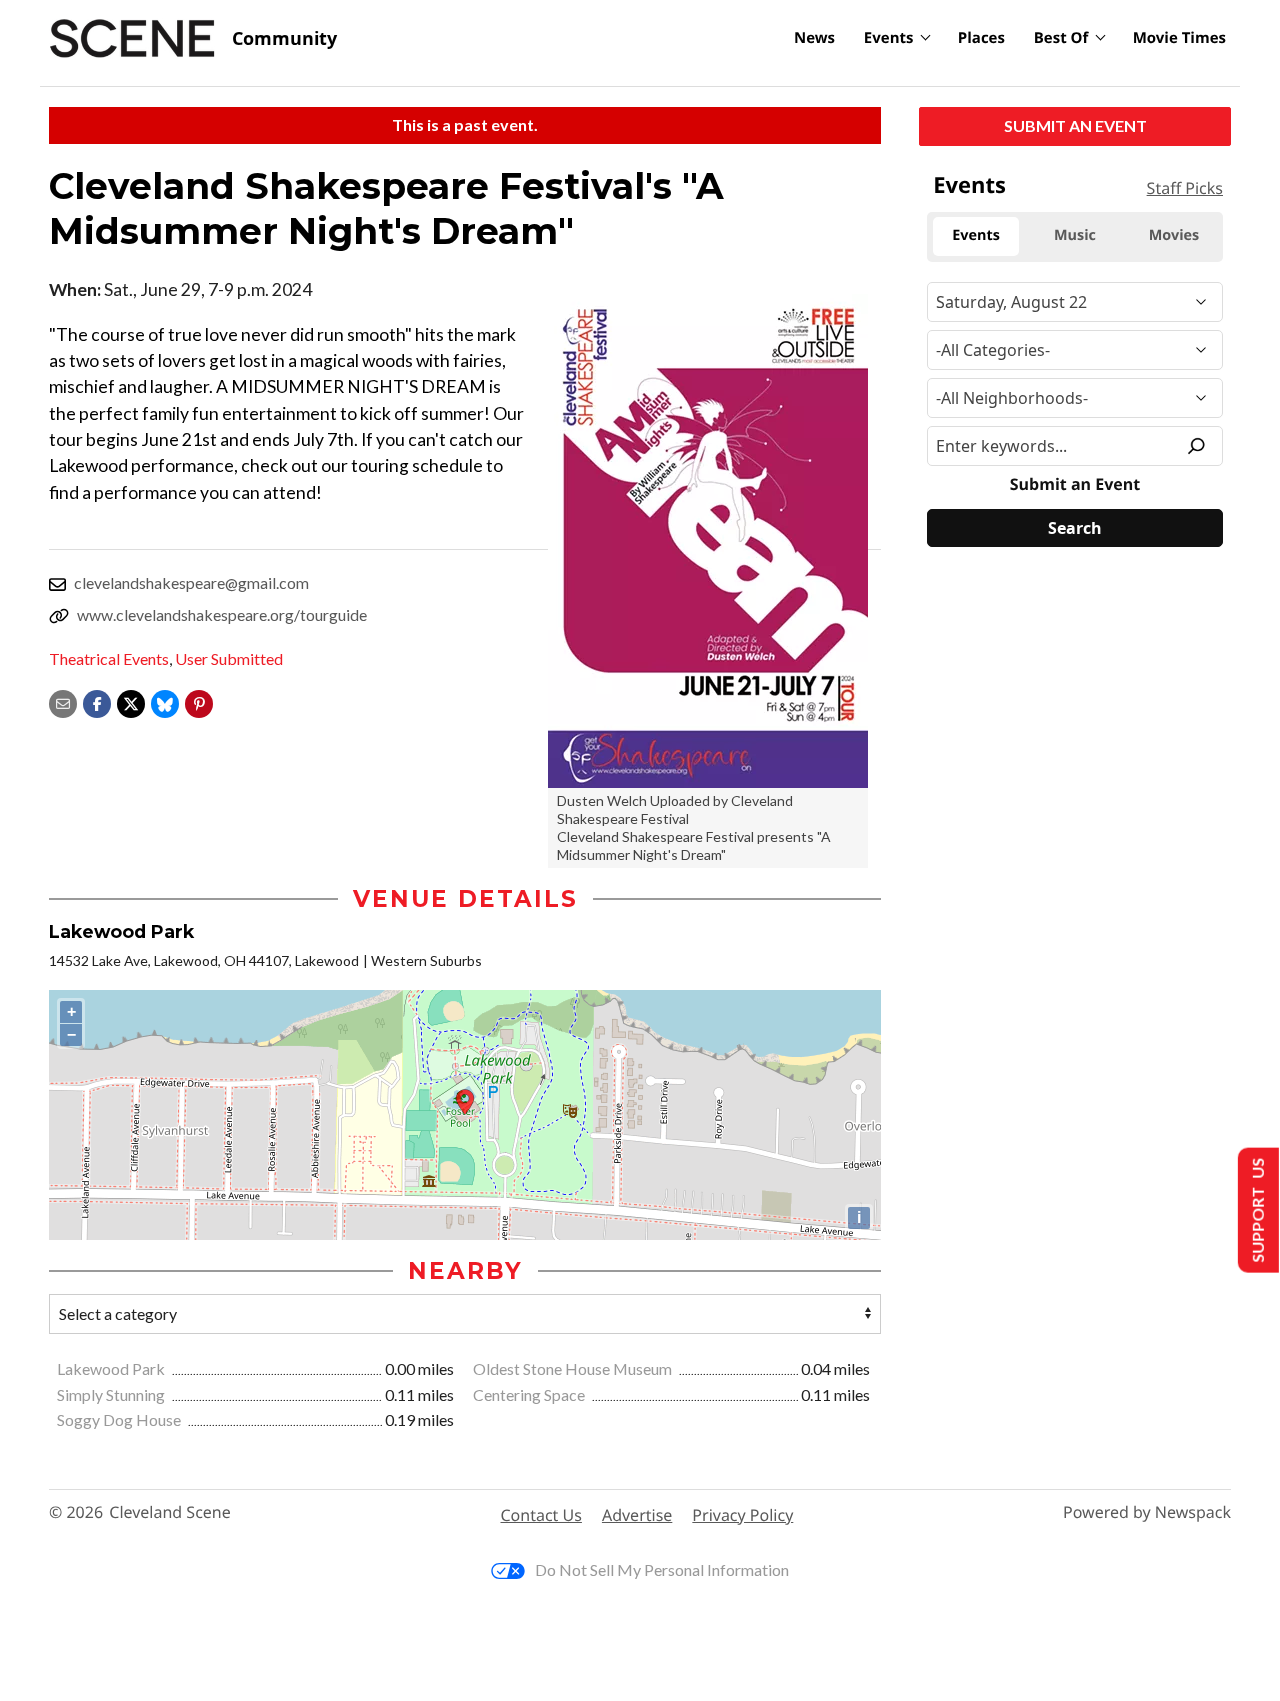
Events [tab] (976, 235)
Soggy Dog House (120, 1419)
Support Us (1256, 1210)
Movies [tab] (1174, 235)
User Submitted (229, 658)
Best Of (1061, 38)
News (814, 38)
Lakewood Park (112, 1368)
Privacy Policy (742, 1515)
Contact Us (541, 1515)
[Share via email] (63, 701)
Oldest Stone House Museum (574, 1368)
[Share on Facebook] (97, 701)
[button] (199, 701)
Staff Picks (1185, 188)
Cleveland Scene (170, 1512)
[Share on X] (131, 701)
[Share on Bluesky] (165, 701)
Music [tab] (1075, 235)
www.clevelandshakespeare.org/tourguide (222, 614)
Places (981, 38)
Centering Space (530, 1394)
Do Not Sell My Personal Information (662, 1569)
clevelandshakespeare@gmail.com (191, 582)
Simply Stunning (112, 1394)
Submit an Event (1075, 125)
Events (889, 38)
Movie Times (1179, 38)
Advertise (637, 1515)
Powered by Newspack (1147, 1512)
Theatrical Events (109, 658)
